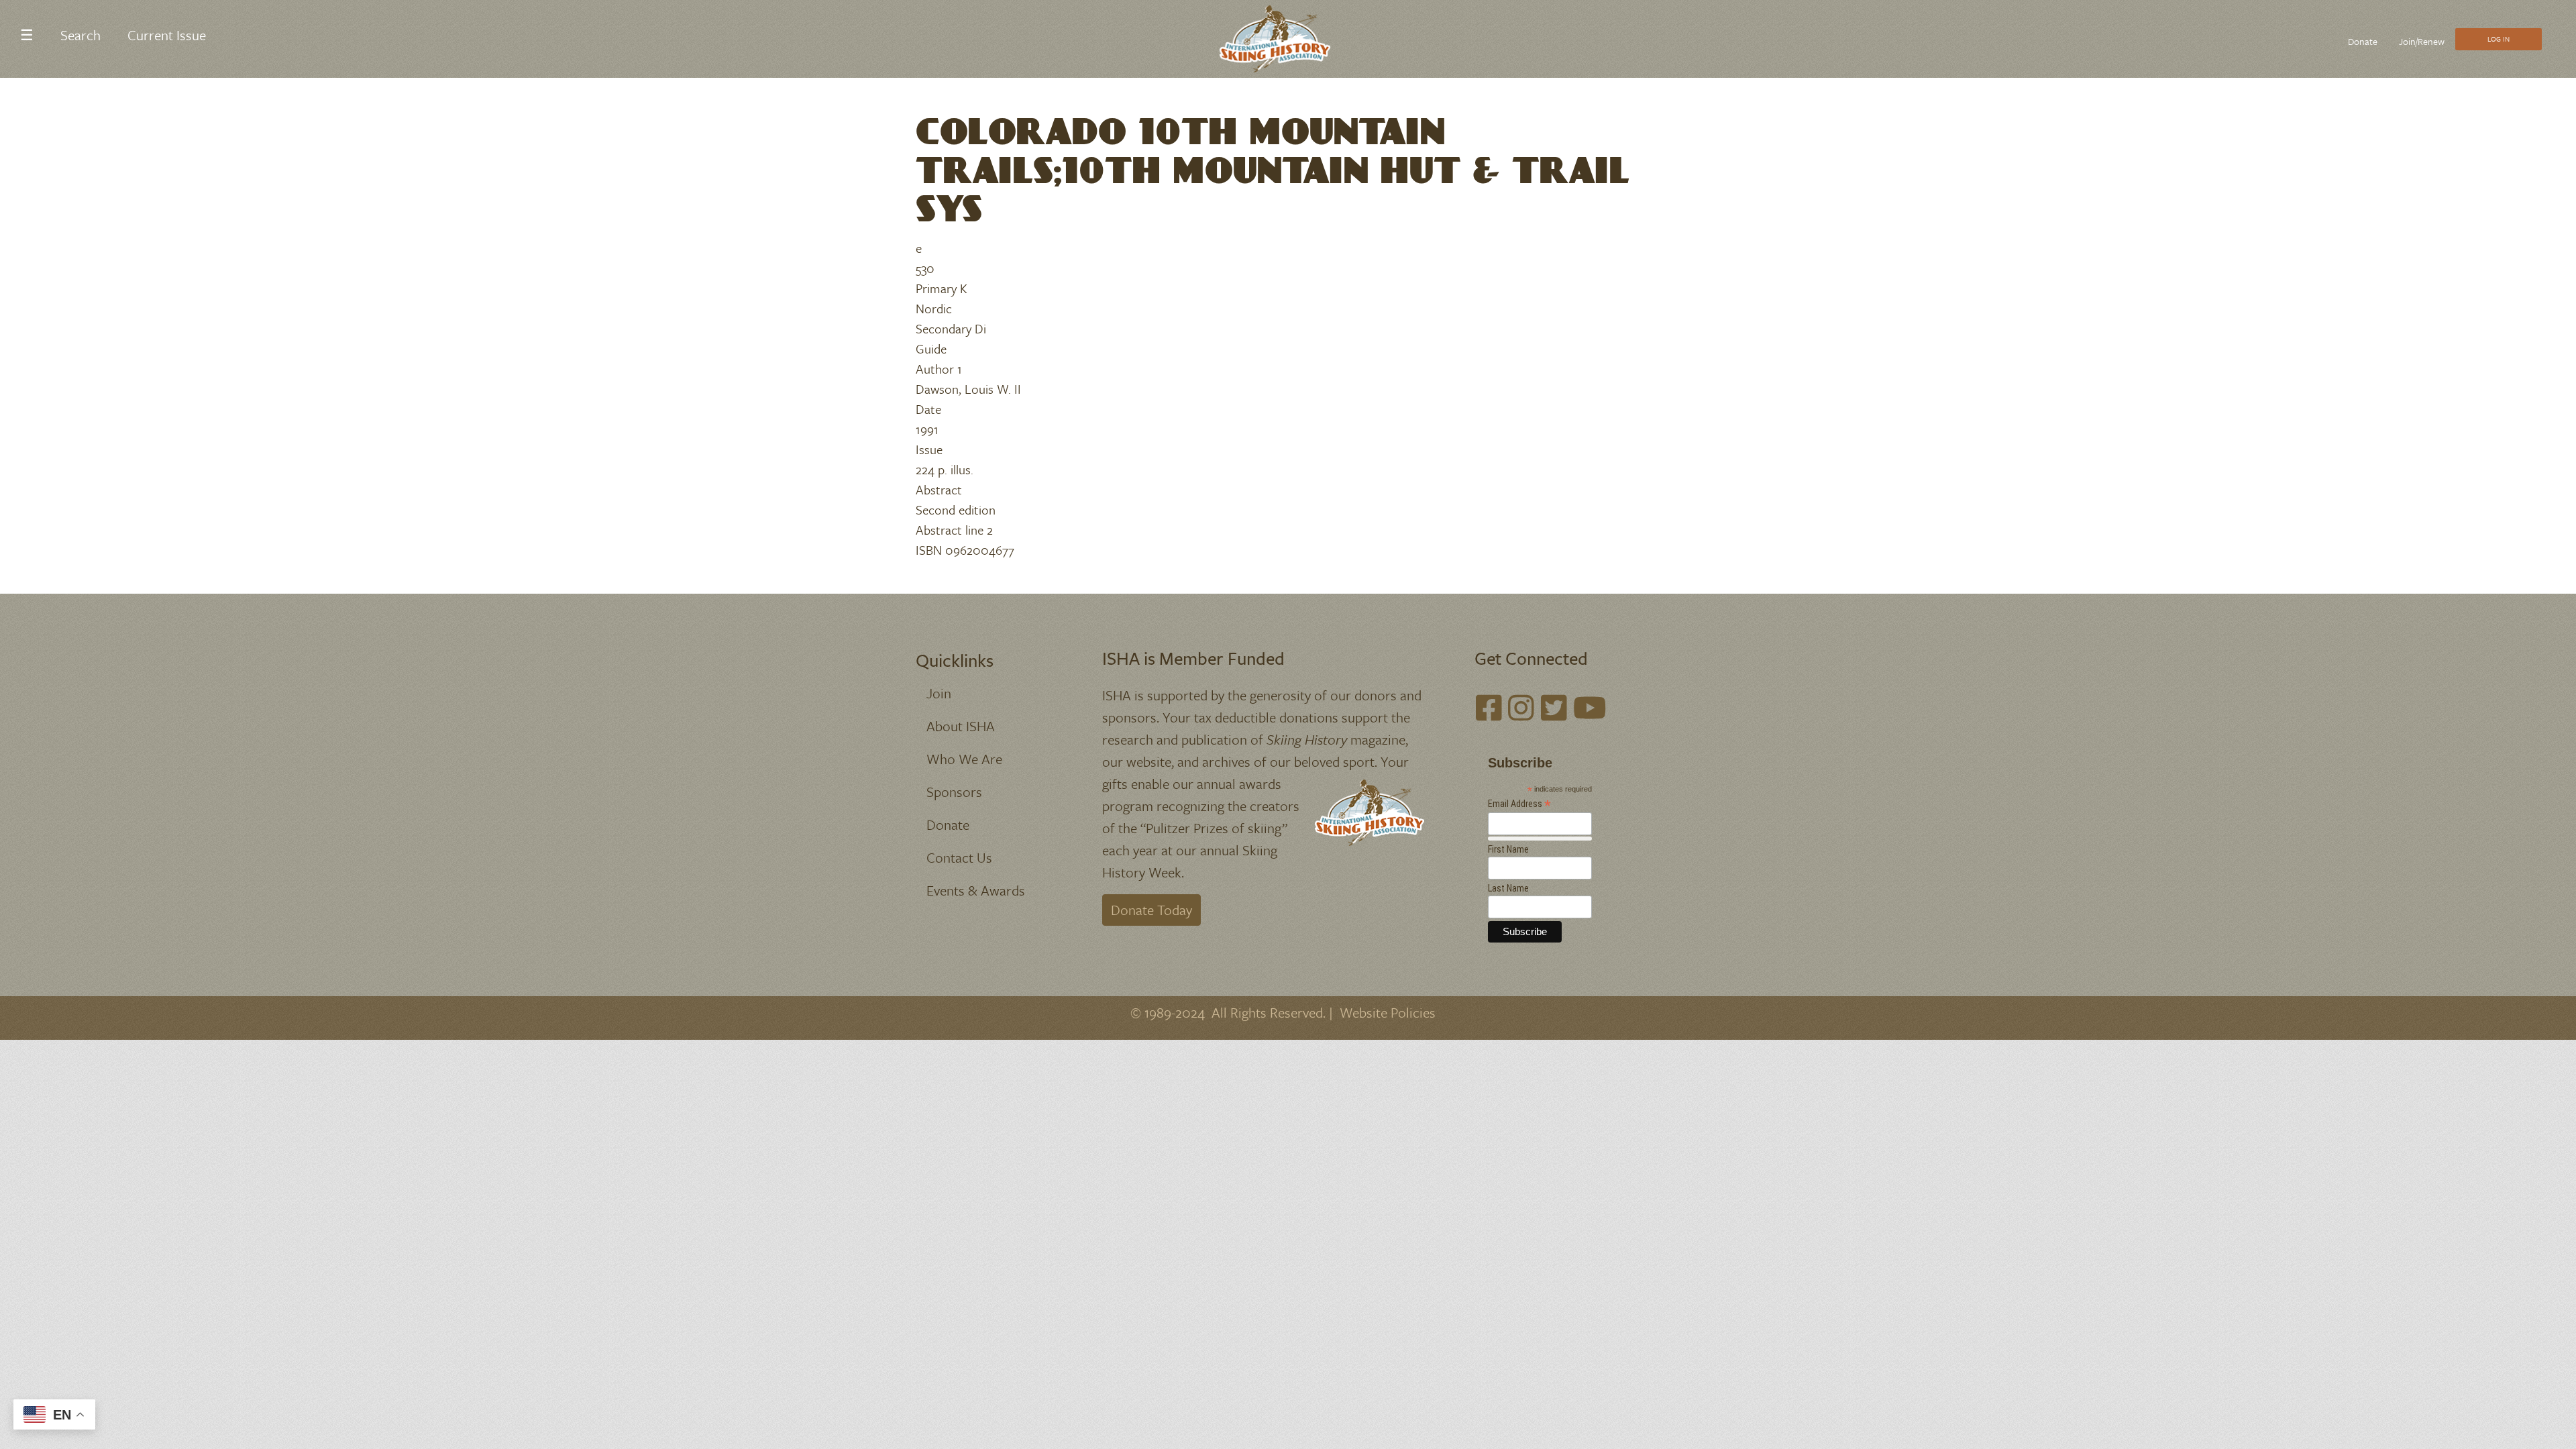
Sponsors (954, 792)
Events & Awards (976, 890)
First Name (1508, 849)
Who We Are (964, 759)
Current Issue (167, 35)
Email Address (1519, 804)
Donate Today (1151, 910)
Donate (2363, 41)
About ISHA (961, 726)
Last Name (1508, 888)
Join (939, 693)
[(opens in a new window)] (1489, 708)
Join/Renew (2422, 41)
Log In (2499, 39)
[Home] (1283, 39)
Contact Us (959, 857)
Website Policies (1388, 1012)
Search (80, 35)
